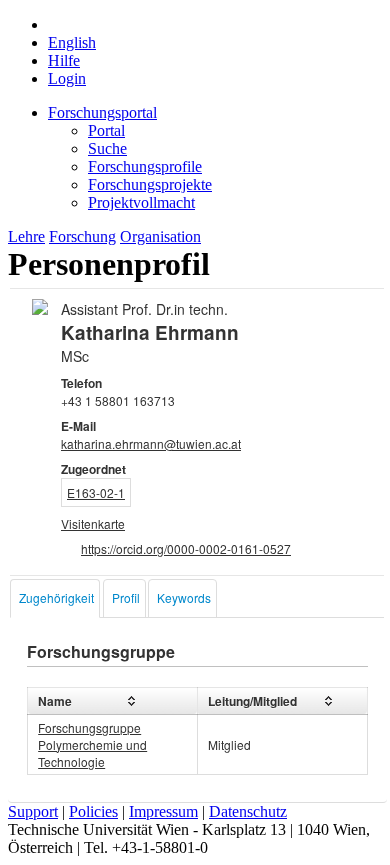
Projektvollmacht (141, 202)
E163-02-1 (96, 492)
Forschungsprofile (145, 166)
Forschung (82, 236)
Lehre (26, 236)
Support (33, 811)
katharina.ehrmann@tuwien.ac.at (151, 443)
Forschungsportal (102, 112)
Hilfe (64, 60)
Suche (107, 148)
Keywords (184, 597)
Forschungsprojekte (150, 184)
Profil (126, 597)
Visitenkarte (93, 523)
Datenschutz (248, 811)
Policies (93, 811)
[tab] (55, 598)
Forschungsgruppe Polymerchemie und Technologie (92, 744)
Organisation (160, 236)
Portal (106, 130)
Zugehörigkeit (56, 597)
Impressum (163, 811)
